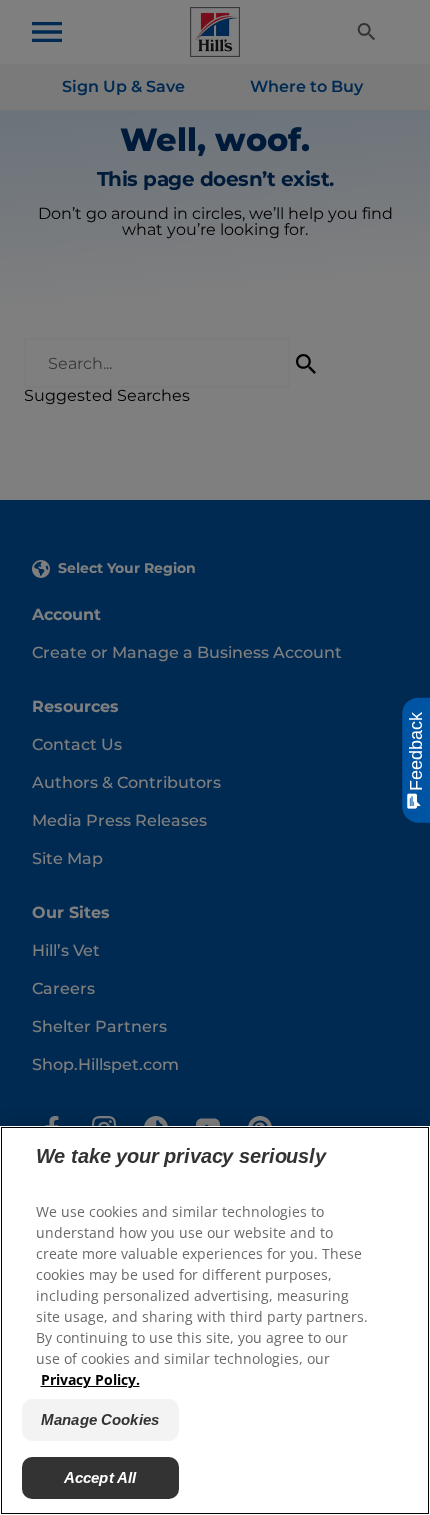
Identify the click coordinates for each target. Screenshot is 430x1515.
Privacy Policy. (90, 1379)
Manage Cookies (100, 1419)
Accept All (100, 1477)
